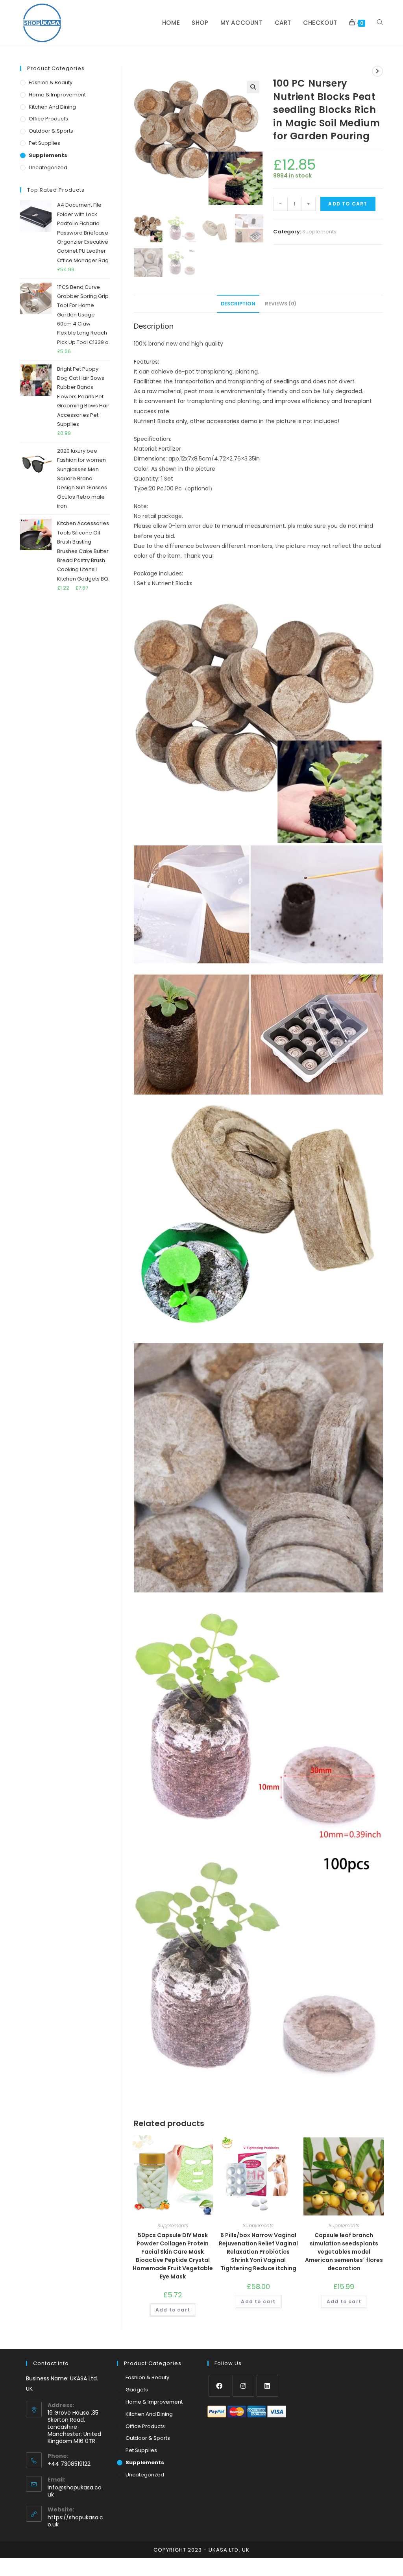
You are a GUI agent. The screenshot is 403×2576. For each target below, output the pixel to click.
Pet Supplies (44, 143)
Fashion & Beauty (51, 82)
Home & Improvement (57, 95)
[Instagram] (243, 2386)
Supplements (319, 232)
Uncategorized (48, 167)
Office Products (48, 119)
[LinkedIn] (267, 2386)
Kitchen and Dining (52, 107)
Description (238, 304)
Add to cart (348, 204)
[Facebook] (219, 2386)
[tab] (238, 304)
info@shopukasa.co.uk (75, 2491)
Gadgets (137, 2390)
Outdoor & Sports (51, 131)
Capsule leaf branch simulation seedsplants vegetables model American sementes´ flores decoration (344, 2252)
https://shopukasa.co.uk (75, 2521)
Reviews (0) (281, 304)
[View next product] (377, 71)
